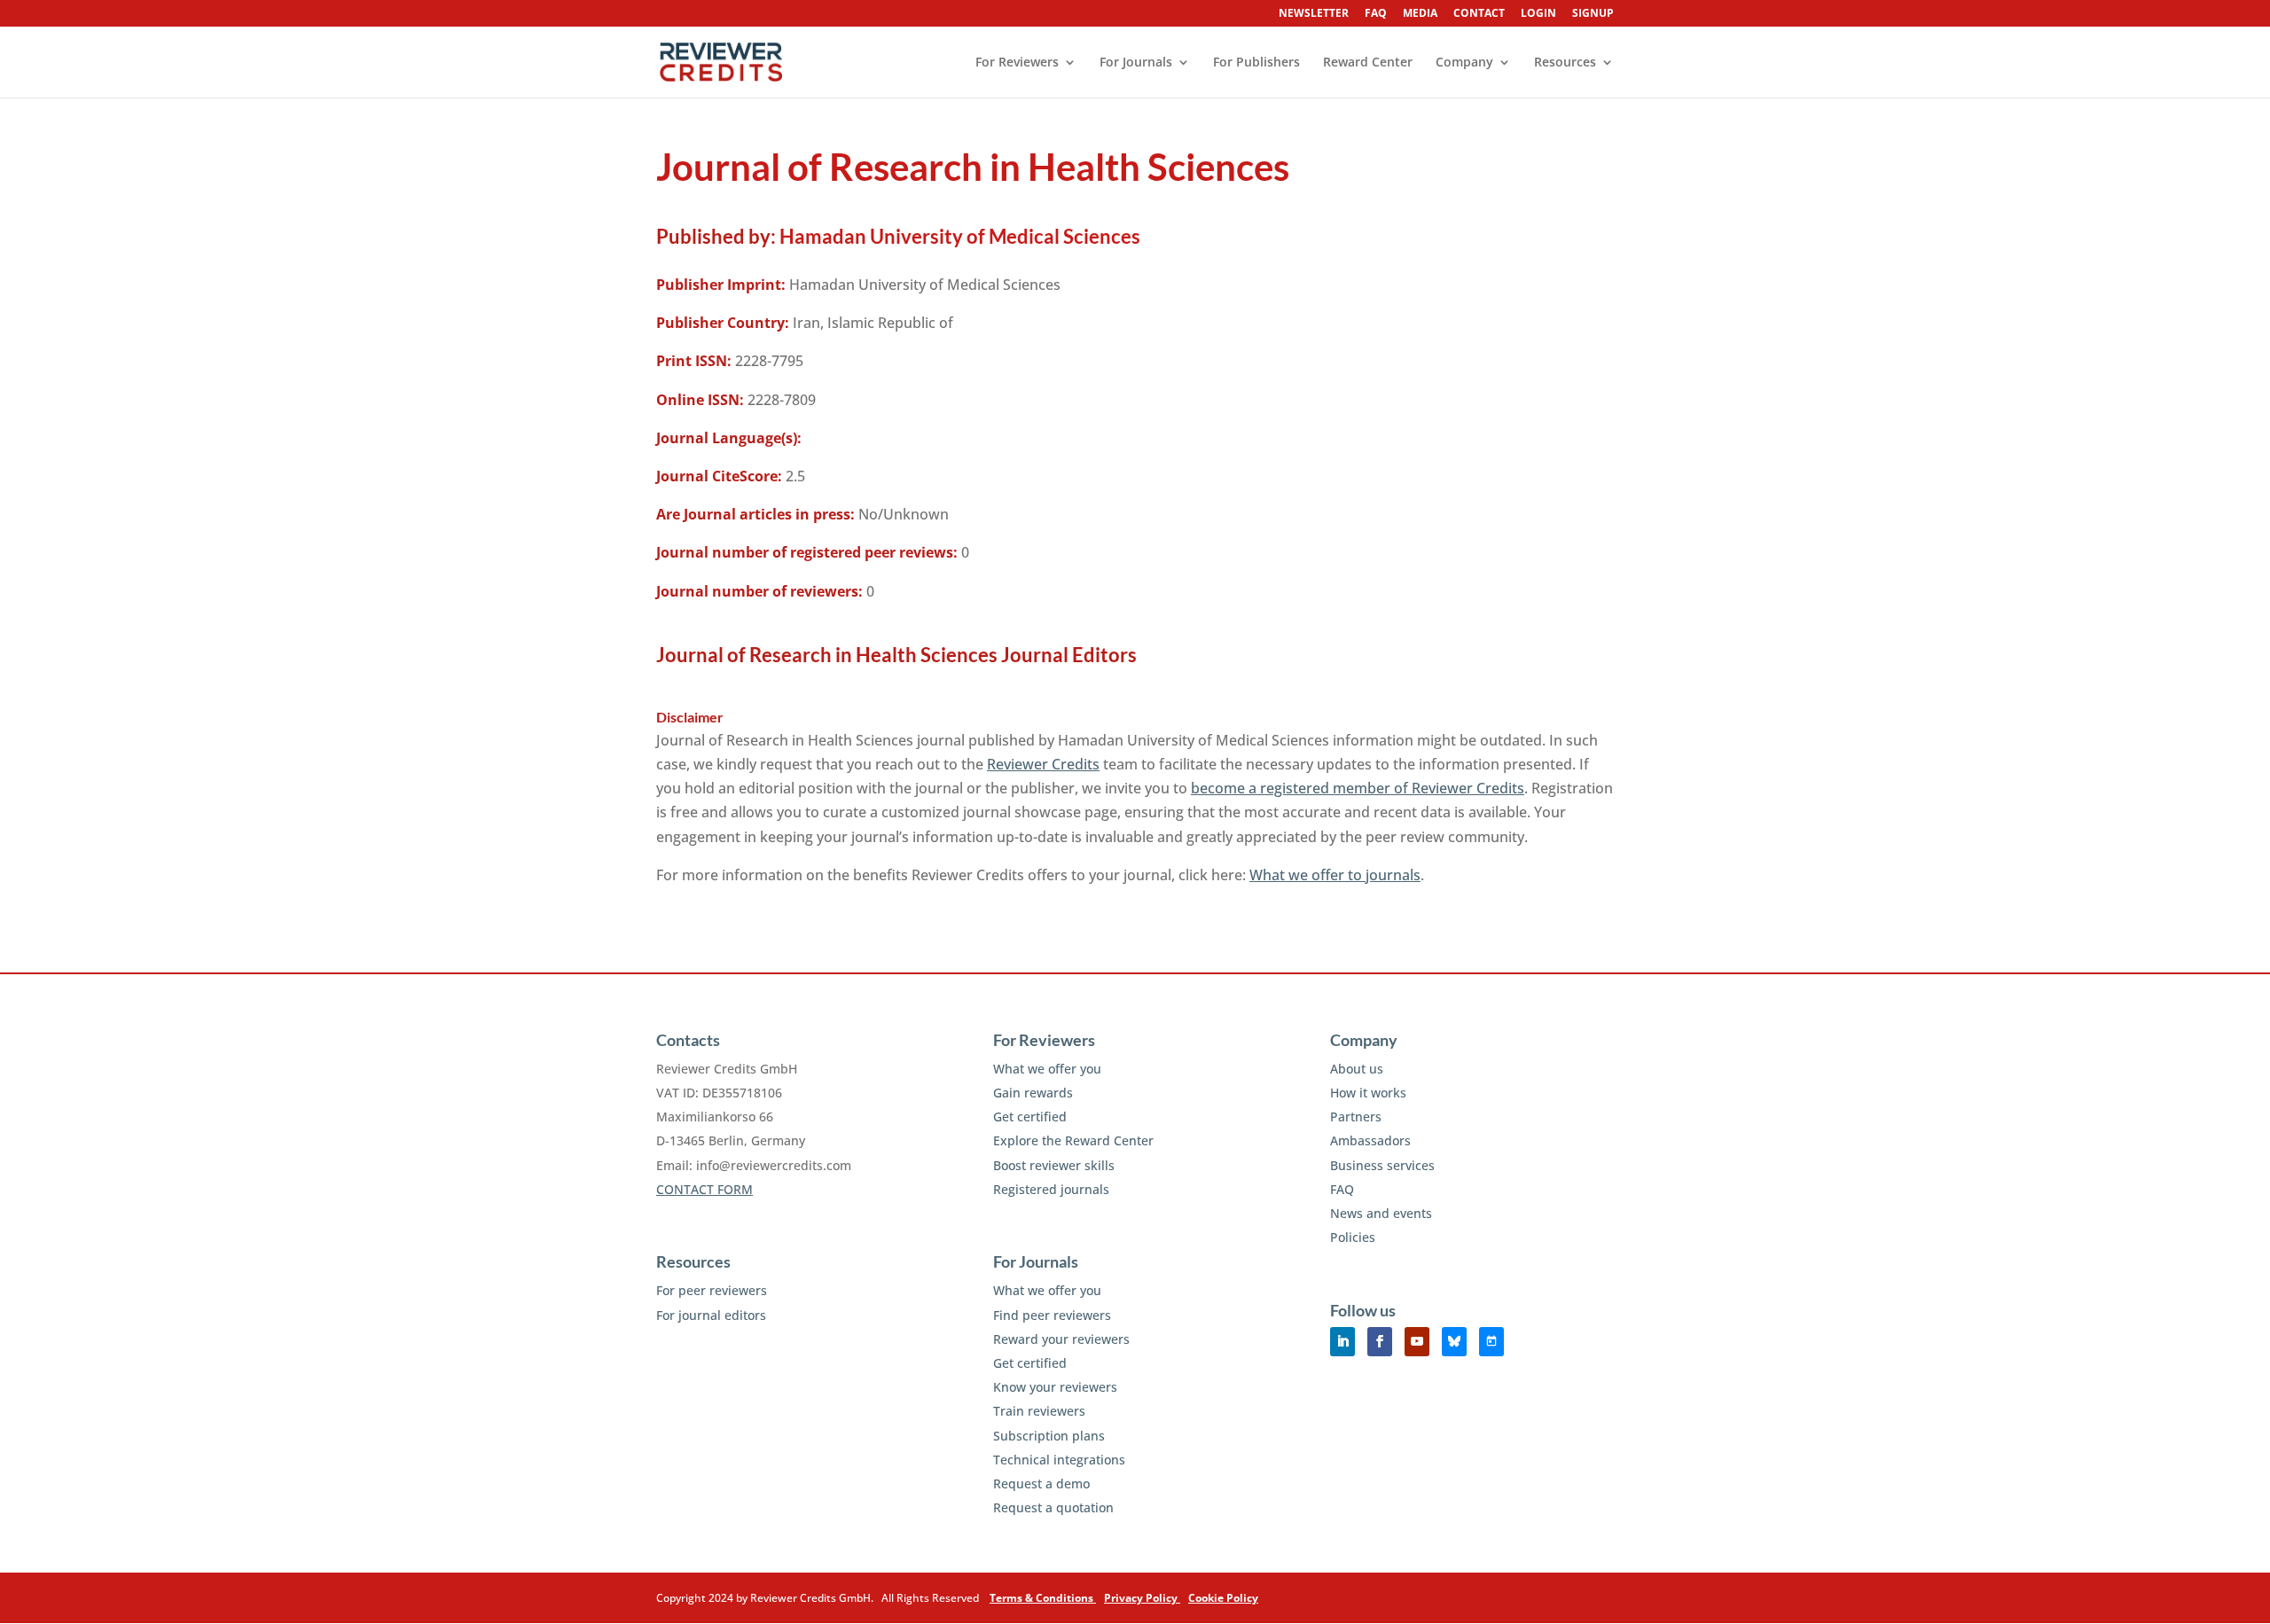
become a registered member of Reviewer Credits (1358, 788)
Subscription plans (1049, 1436)
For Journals (1136, 63)
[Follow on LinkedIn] (1342, 1342)
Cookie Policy (1223, 1598)
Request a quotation (1053, 1507)
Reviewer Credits (1043, 764)
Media (1420, 14)
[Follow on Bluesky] (1454, 1342)
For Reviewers (1017, 63)
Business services (1382, 1165)
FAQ (1376, 14)
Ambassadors (1370, 1140)
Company (1464, 63)
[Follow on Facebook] (1380, 1342)
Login (1538, 14)
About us (1357, 1069)
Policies (1353, 1237)
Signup (1593, 14)
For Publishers (1256, 63)
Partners (1356, 1116)
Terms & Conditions (1043, 1598)
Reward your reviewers (1061, 1339)
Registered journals (1051, 1189)
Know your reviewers (1055, 1387)
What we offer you (1047, 1069)
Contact (1479, 14)
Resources (1565, 63)
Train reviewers (1039, 1411)
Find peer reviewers (1052, 1315)
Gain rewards (1033, 1093)
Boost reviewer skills (1054, 1165)
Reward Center (1368, 63)
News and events (1381, 1213)
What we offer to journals (1335, 875)
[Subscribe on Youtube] (1417, 1342)
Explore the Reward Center (1073, 1140)
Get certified (1030, 1116)
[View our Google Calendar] (1491, 1342)
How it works (1368, 1093)
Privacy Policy (1142, 1598)
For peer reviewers (712, 1290)
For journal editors (711, 1315)
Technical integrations (1059, 1460)
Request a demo (1041, 1483)
